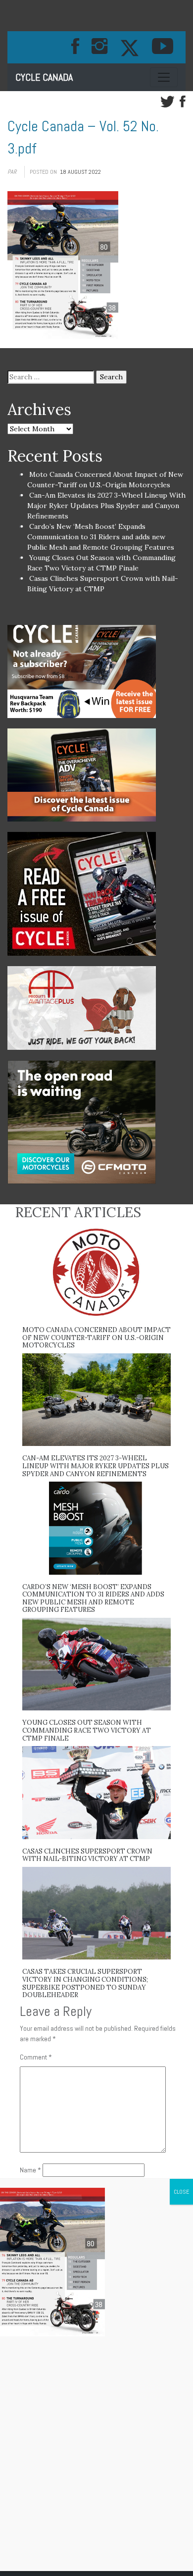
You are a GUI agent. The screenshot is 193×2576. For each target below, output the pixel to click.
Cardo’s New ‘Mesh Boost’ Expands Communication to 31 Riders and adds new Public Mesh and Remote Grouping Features (101, 537)
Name (30, 2170)
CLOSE (181, 2192)
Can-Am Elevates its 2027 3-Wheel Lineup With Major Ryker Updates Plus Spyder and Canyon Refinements (106, 506)
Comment (36, 2057)
